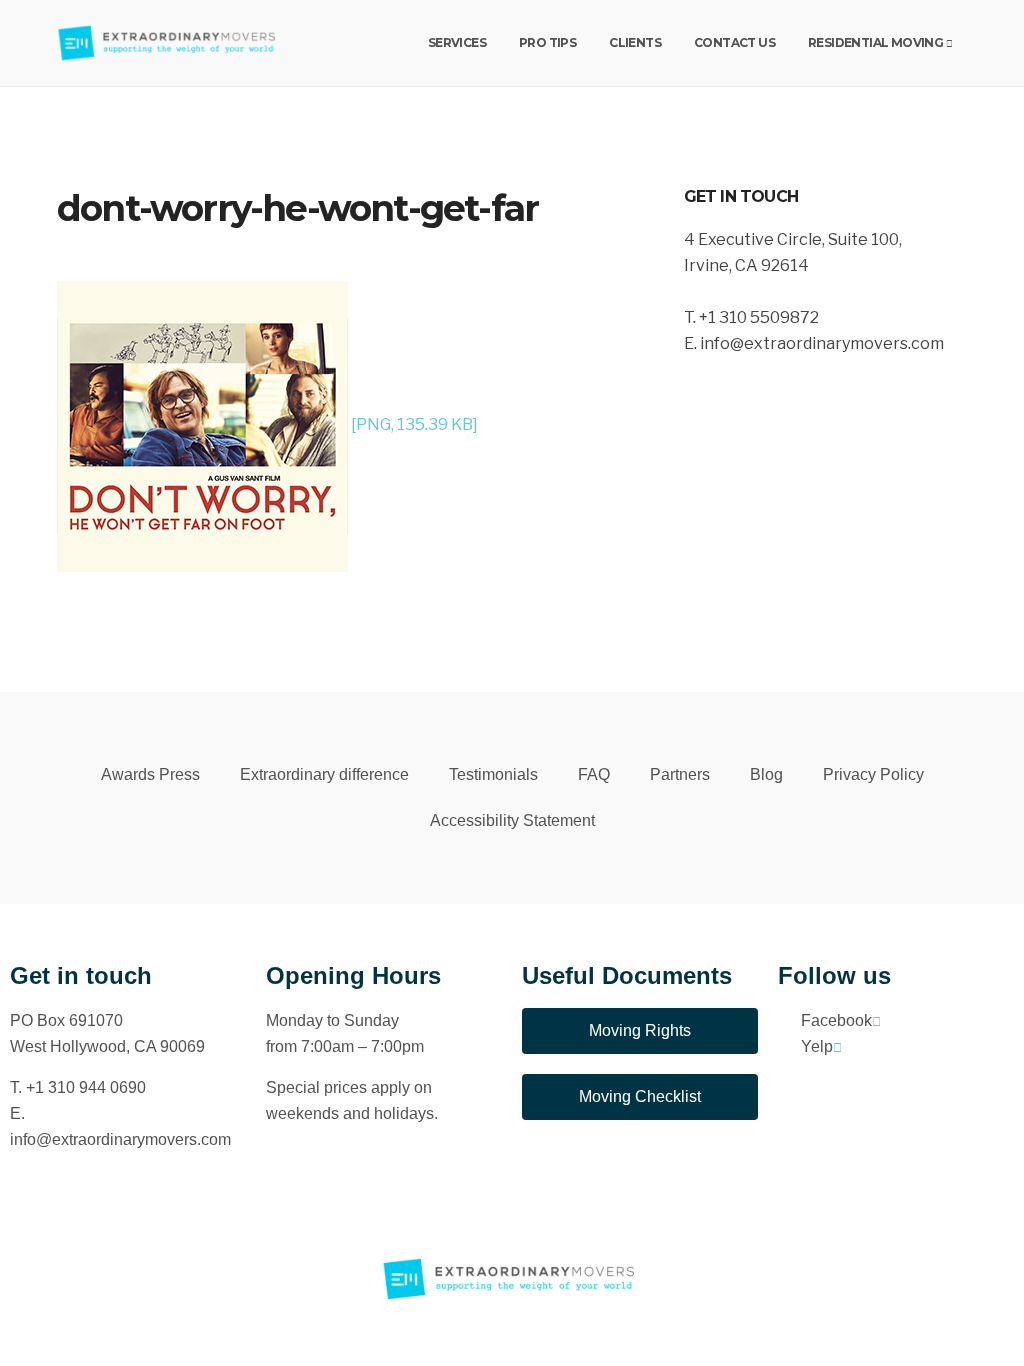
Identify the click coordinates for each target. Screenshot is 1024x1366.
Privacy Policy (873, 774)
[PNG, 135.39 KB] (413, 424)
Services (457, 42)
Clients (635, 42)
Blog (766, 774)
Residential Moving (875, 42)
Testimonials (493, 774)
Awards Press (150, 774)
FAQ (594, 774)
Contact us (734, 42)
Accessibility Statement (512, 820)
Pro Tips (547, 42)
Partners (680, 774)
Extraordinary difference (324, 774)
